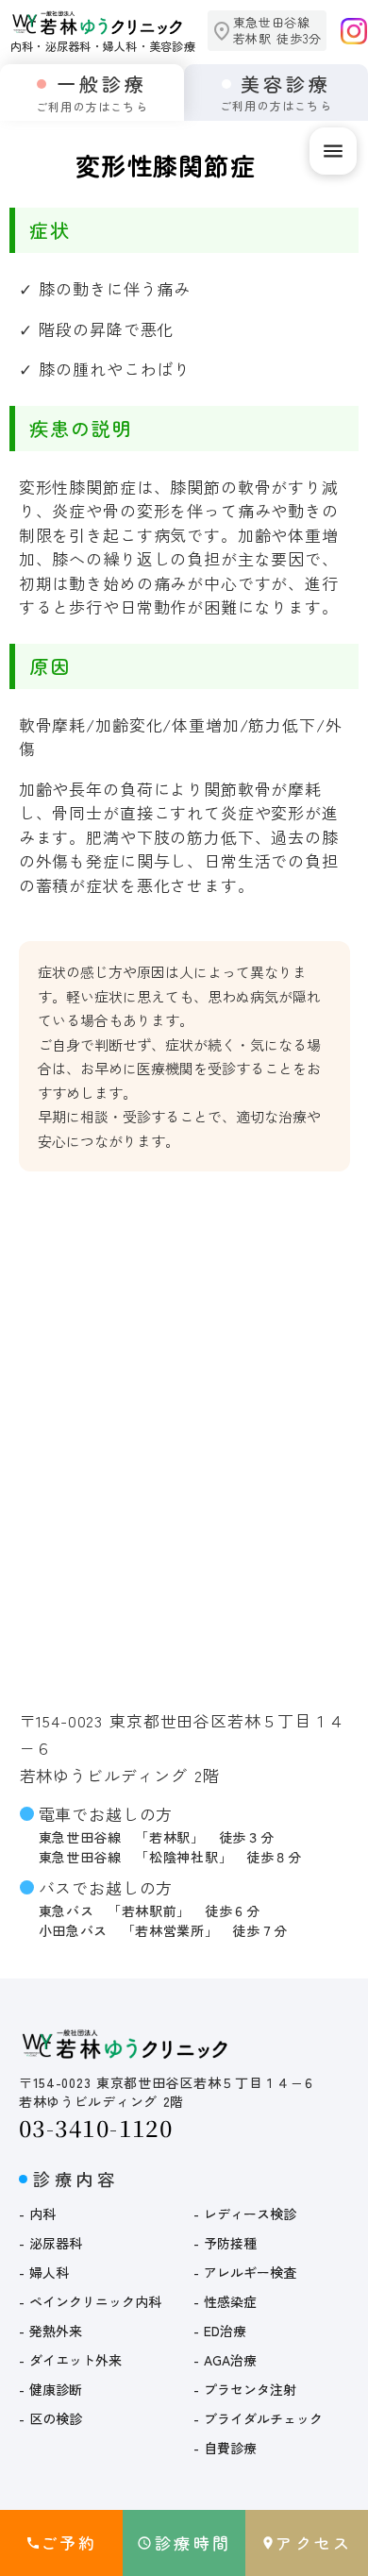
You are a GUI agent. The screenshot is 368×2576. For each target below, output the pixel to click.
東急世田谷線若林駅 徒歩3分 (277, 31)
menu (333, 151)
